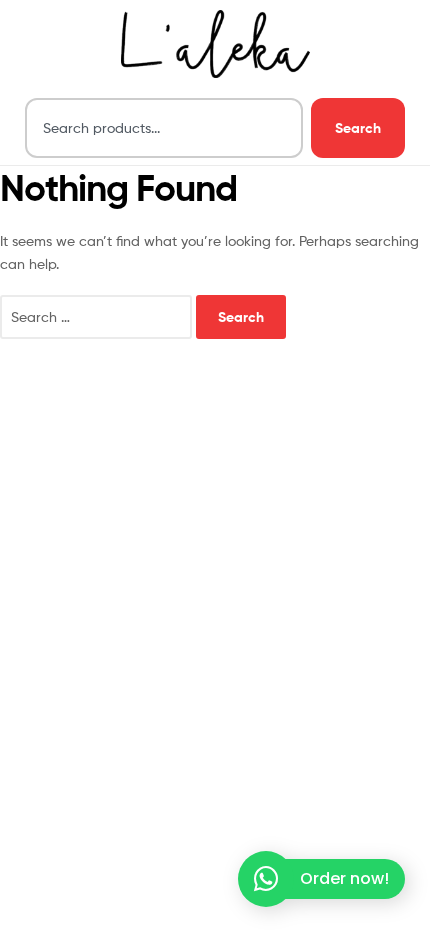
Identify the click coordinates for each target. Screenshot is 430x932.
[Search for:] (98, 316)
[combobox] (164, 128)
